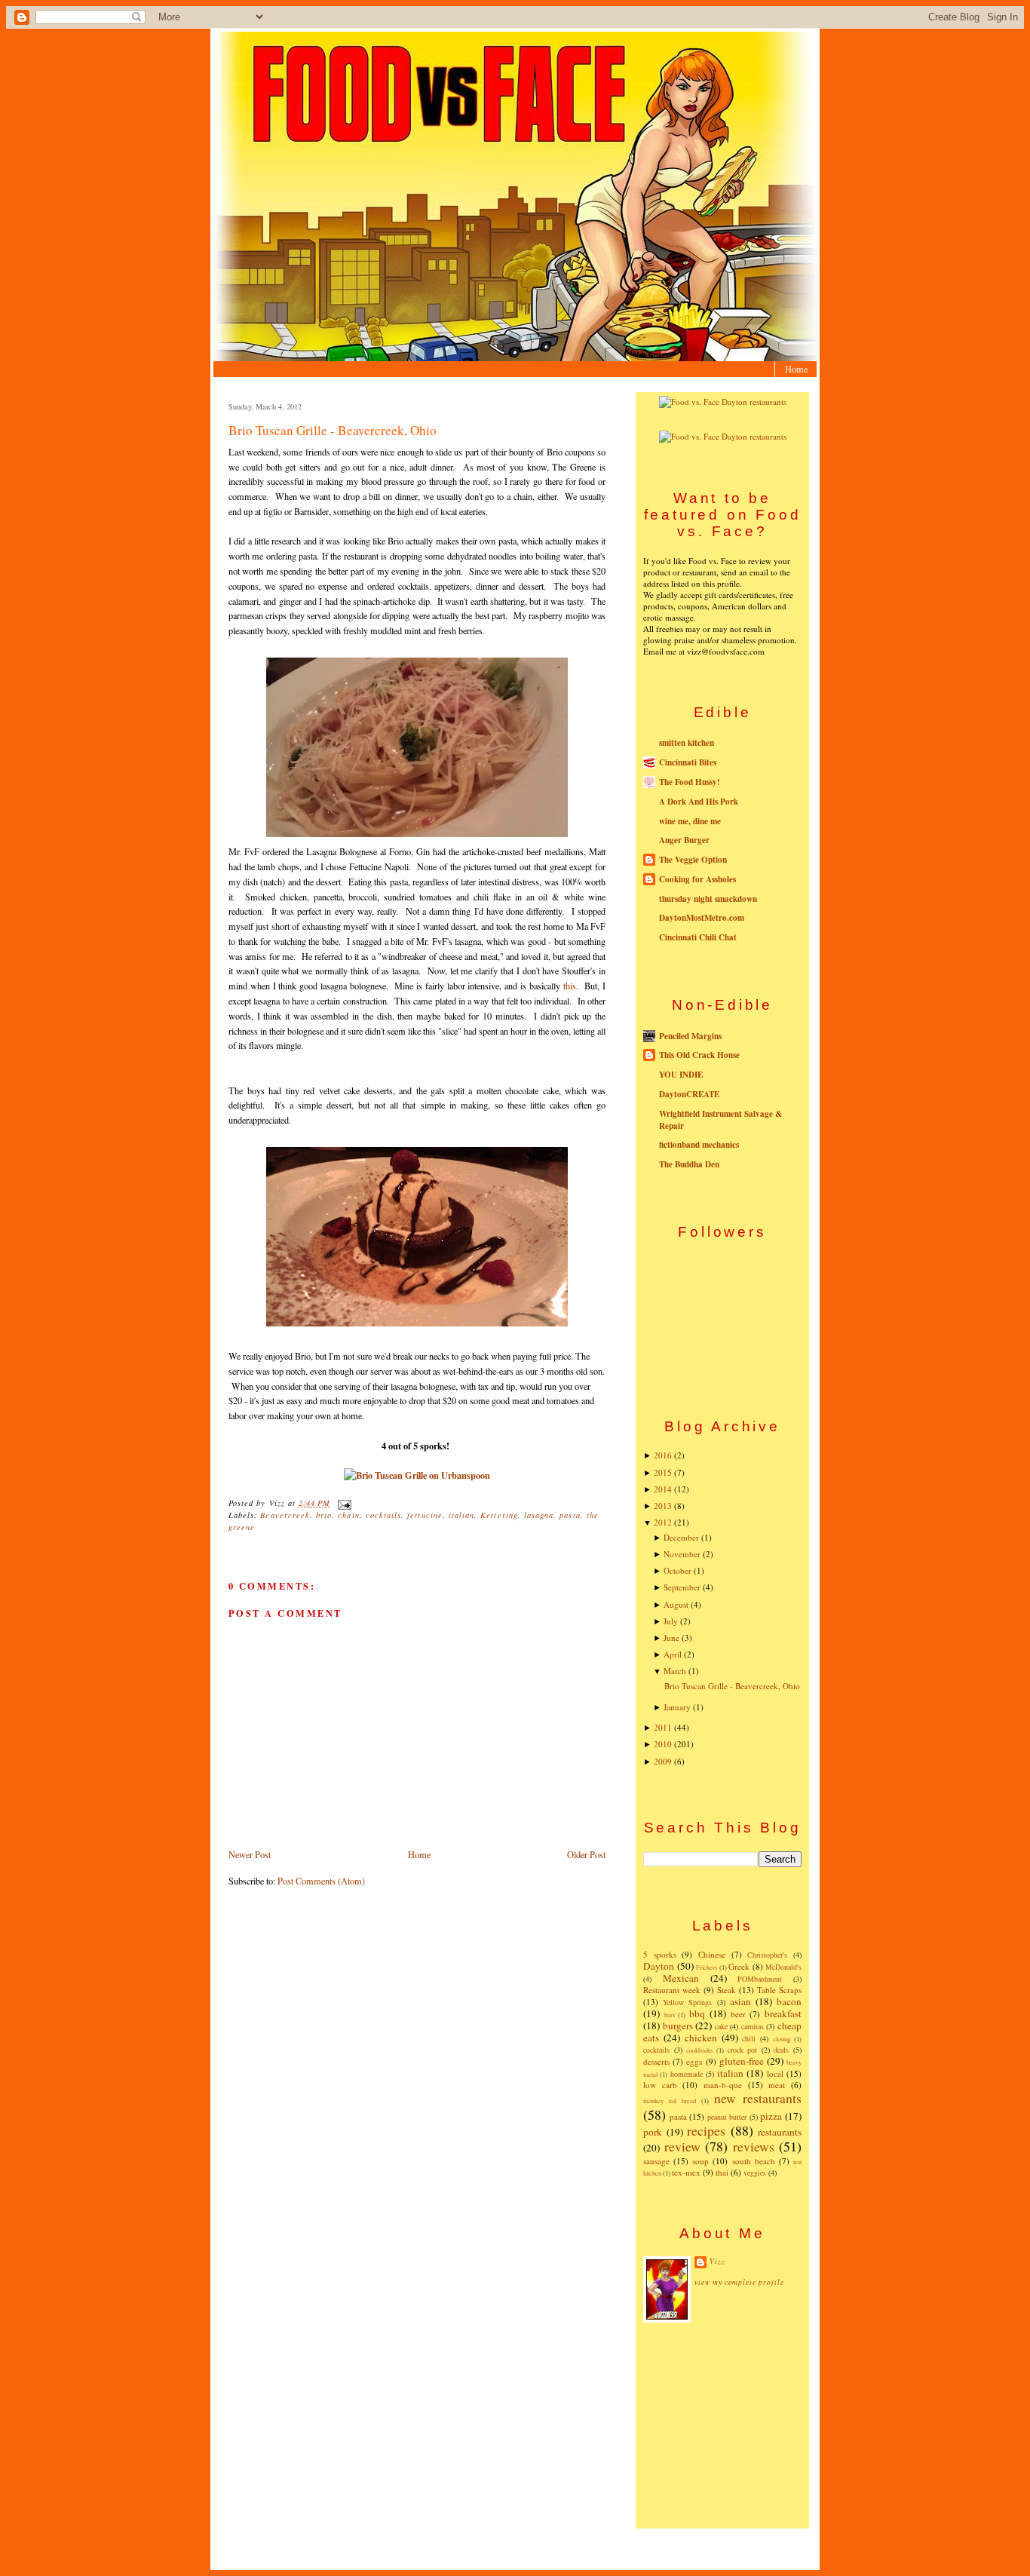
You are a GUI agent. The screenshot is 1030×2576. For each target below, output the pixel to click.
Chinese (712, 1954)
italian (461, 1515)
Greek (739, 1966)
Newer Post (250, 1854)
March (675, 1671)
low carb (660, 2085)
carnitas (753, 2026)
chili (749, 2038)
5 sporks (660, 1954)
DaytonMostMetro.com (702, 918)
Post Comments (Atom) (321, 1881)
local (775, 2073)
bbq (697, 2013)
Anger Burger (684, 840)
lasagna (539, 1515)
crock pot (743, 2050)
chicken (701, 2038)
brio (324, 1515)
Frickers (707, 1967)
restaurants (780, 2132)
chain (348, 1515)
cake (721, 2026)
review (682, 2146)
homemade (687, 2074)
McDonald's (783, 1967)
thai (722, 2172)
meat (777, 2085)
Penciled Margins (690, 1036)
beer (738, 2014)
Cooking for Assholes (697, 879)
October (677, 1570)
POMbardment (760, 1979)
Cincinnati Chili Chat (698, 937)
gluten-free (742, 2061)
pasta (570, 1515)
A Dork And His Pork (699, 802)
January (677, 1707)
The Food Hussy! (690, 782)
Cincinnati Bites (688, 762)
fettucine (425, 1515)
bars (670, 2015)
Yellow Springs (687, 2002)
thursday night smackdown (708, 899)
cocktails (383, 1515)
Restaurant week (672, 1990)
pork (653, 2132)
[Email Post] (342, 1503)
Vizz (717, 2261)
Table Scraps (779, 1990)
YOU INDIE (681, 1075)
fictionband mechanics (699, 1145)
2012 (663, 1522)
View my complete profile (739, 2282)
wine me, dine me (690, 821)
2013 (663, 1506)
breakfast (783, 2013)
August (676, 1604)
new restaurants (758, 2098)
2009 (663, 1761)
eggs (694, 2061)
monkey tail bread (670, 2101)
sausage (656, 2161)
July (671, 1621)
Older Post (586, 1854)
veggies (755, 2173)
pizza (771, 2116)
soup (700, 2161)
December (681, 1537)
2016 (663, 1455)
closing (782, 2039)
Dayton (659, 1966)
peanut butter (727, 2117)
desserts (656, 2061)
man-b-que (723, 2085)
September (682, 1587)
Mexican (681, 1978)
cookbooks (699, 2050)
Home (796, 369)
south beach (754, 2161)
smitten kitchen (687, 743)
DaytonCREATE (689, 1094)
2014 (663, 1489)
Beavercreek (285, 1515)
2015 (663, 1472)
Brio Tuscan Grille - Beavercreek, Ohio (333, 430)
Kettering (499, 1515)
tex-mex (686, 2172)
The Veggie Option (693, 860)
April (673, 1654)
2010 (663, 1744)
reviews (754, 2146)
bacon (789, 2001)
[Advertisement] (722, 2424)
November (682, 1554)
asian (740, 2001)
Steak (727, 1990)
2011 (663, 1727)
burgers (678, 2026)
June (671, 1638)
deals (781, 2050)
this (570, 986)
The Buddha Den (689, 1164)
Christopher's (767, 1955)
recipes (706, 2130)
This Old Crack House (699, 1055)
